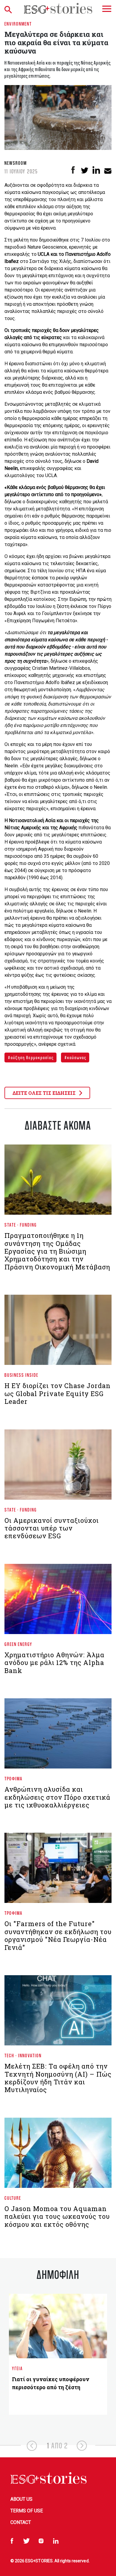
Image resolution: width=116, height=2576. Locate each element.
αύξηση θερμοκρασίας (32, 1057)
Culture (13, 2198)
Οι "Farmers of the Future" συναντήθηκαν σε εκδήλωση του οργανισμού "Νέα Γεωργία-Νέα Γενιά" (58, 1935)
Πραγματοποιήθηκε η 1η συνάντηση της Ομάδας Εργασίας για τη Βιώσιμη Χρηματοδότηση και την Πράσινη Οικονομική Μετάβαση (57, 1251)
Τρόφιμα (14, 1778)
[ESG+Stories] (58, 8)
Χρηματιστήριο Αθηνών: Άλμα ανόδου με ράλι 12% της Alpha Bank (54, 1663)
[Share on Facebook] (73, 170)
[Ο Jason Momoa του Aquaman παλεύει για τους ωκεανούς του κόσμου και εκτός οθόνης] (58, 2155)
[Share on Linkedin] (96, 170)
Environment (18, 24)
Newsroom (16, 163)
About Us (21, 2499)
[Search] (10, 8)
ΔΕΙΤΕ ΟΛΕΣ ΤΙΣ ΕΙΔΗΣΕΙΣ (45, 1093)
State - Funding (21, 1225)
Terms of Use (27, 2511)
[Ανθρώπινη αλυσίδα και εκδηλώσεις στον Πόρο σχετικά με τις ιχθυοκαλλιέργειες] (58, 1736)
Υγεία (17, 2368)
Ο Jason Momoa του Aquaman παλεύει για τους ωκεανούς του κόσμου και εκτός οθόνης (57, 2216)
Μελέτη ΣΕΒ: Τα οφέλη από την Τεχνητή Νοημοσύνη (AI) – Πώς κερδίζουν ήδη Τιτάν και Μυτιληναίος (58, 2078)
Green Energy (18, 1644)
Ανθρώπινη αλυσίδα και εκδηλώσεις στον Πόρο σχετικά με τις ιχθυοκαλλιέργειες (57, 1797)
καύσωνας (76, 1057)
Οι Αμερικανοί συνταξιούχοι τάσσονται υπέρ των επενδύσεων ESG (52, 1528)
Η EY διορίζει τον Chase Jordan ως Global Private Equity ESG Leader (58, 1393)
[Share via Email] (108, 170)
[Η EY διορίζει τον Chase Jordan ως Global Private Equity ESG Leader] (58, 1332)
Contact (21, 2522)
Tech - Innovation (23, 2055)
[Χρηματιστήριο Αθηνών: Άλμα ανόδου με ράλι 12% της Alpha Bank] (58, 1601)
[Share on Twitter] (85, 170)
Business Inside (21, 1375)
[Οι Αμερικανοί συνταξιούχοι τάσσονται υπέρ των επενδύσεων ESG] (58, 1467)
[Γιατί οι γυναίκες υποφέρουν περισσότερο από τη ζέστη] (58, 2326)
